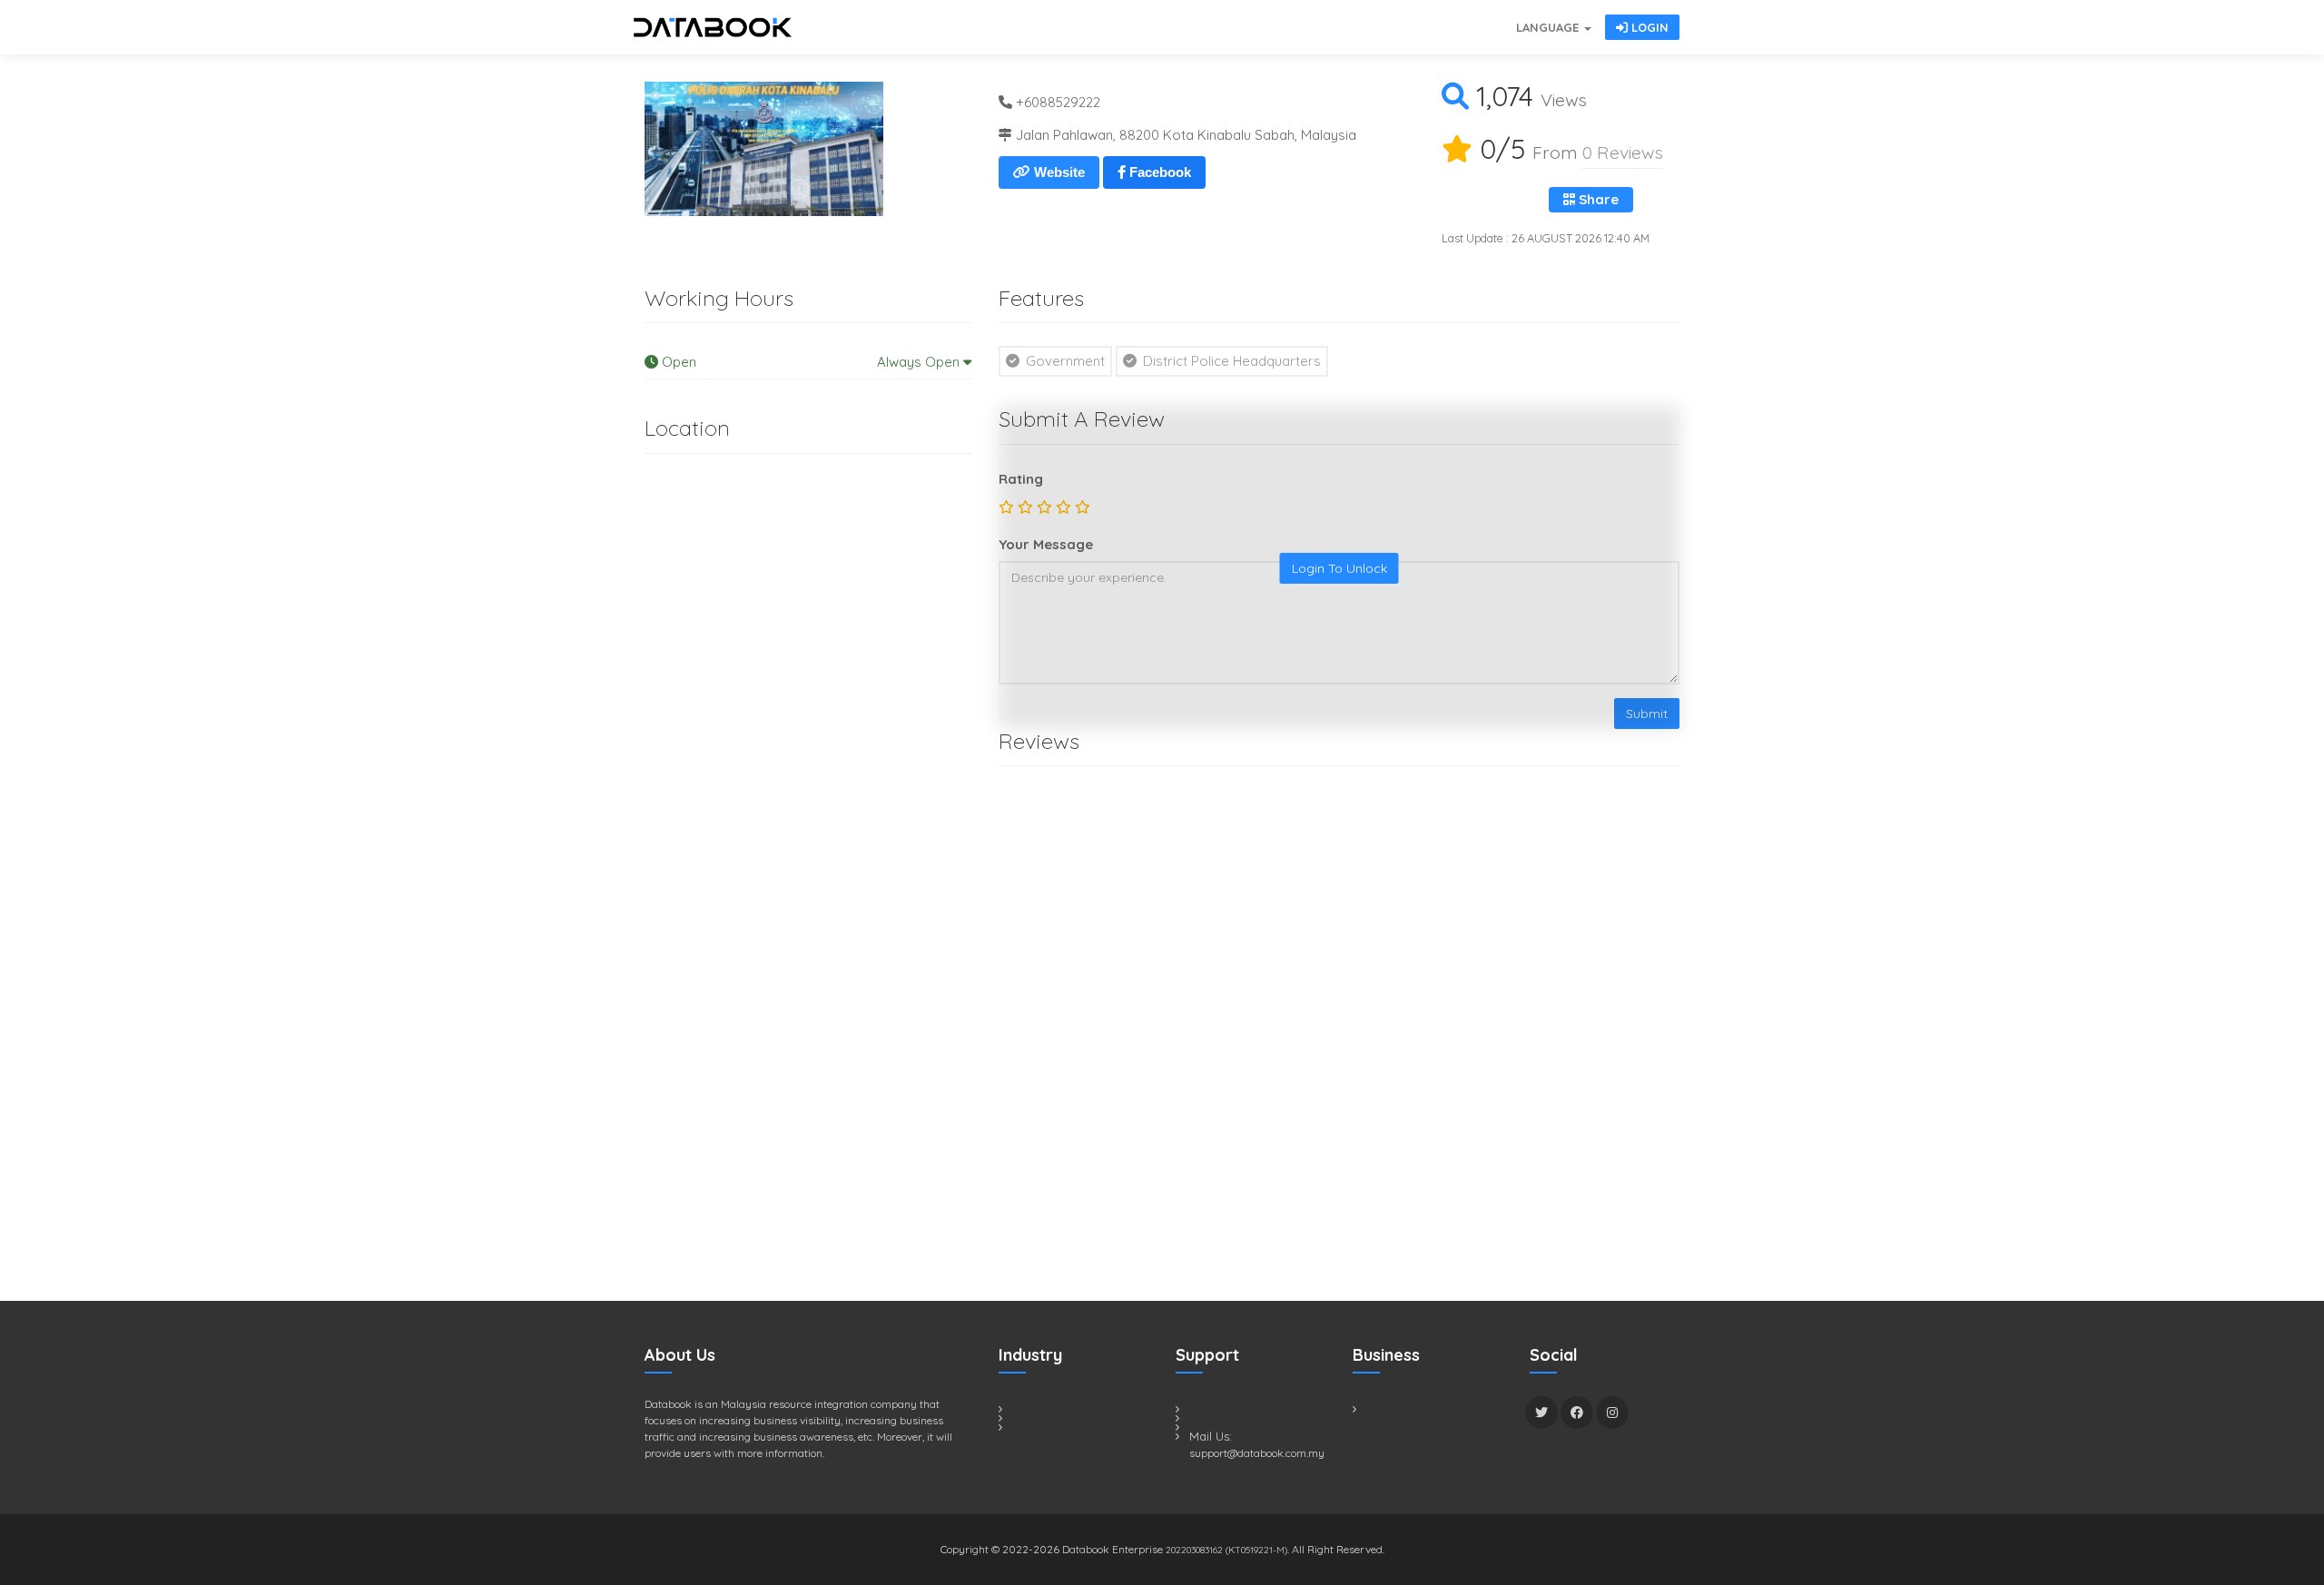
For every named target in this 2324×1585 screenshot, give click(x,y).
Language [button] (1549, 27)
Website (1058, 172)
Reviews (1623, 152)
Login (1648, 27)
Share (1597, 199)
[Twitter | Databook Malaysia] (1541, 1413)
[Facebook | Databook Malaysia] (1577, 1413)
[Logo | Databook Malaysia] (713, 27)
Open (811, 362)
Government (1064, 361)
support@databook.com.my (1257, 1453)
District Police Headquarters (1230, 361)
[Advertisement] (781, 929)
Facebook (1158, 172)
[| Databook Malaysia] (1407, 18)
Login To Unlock (1339, 568)
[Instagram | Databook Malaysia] (1612, 1413)
